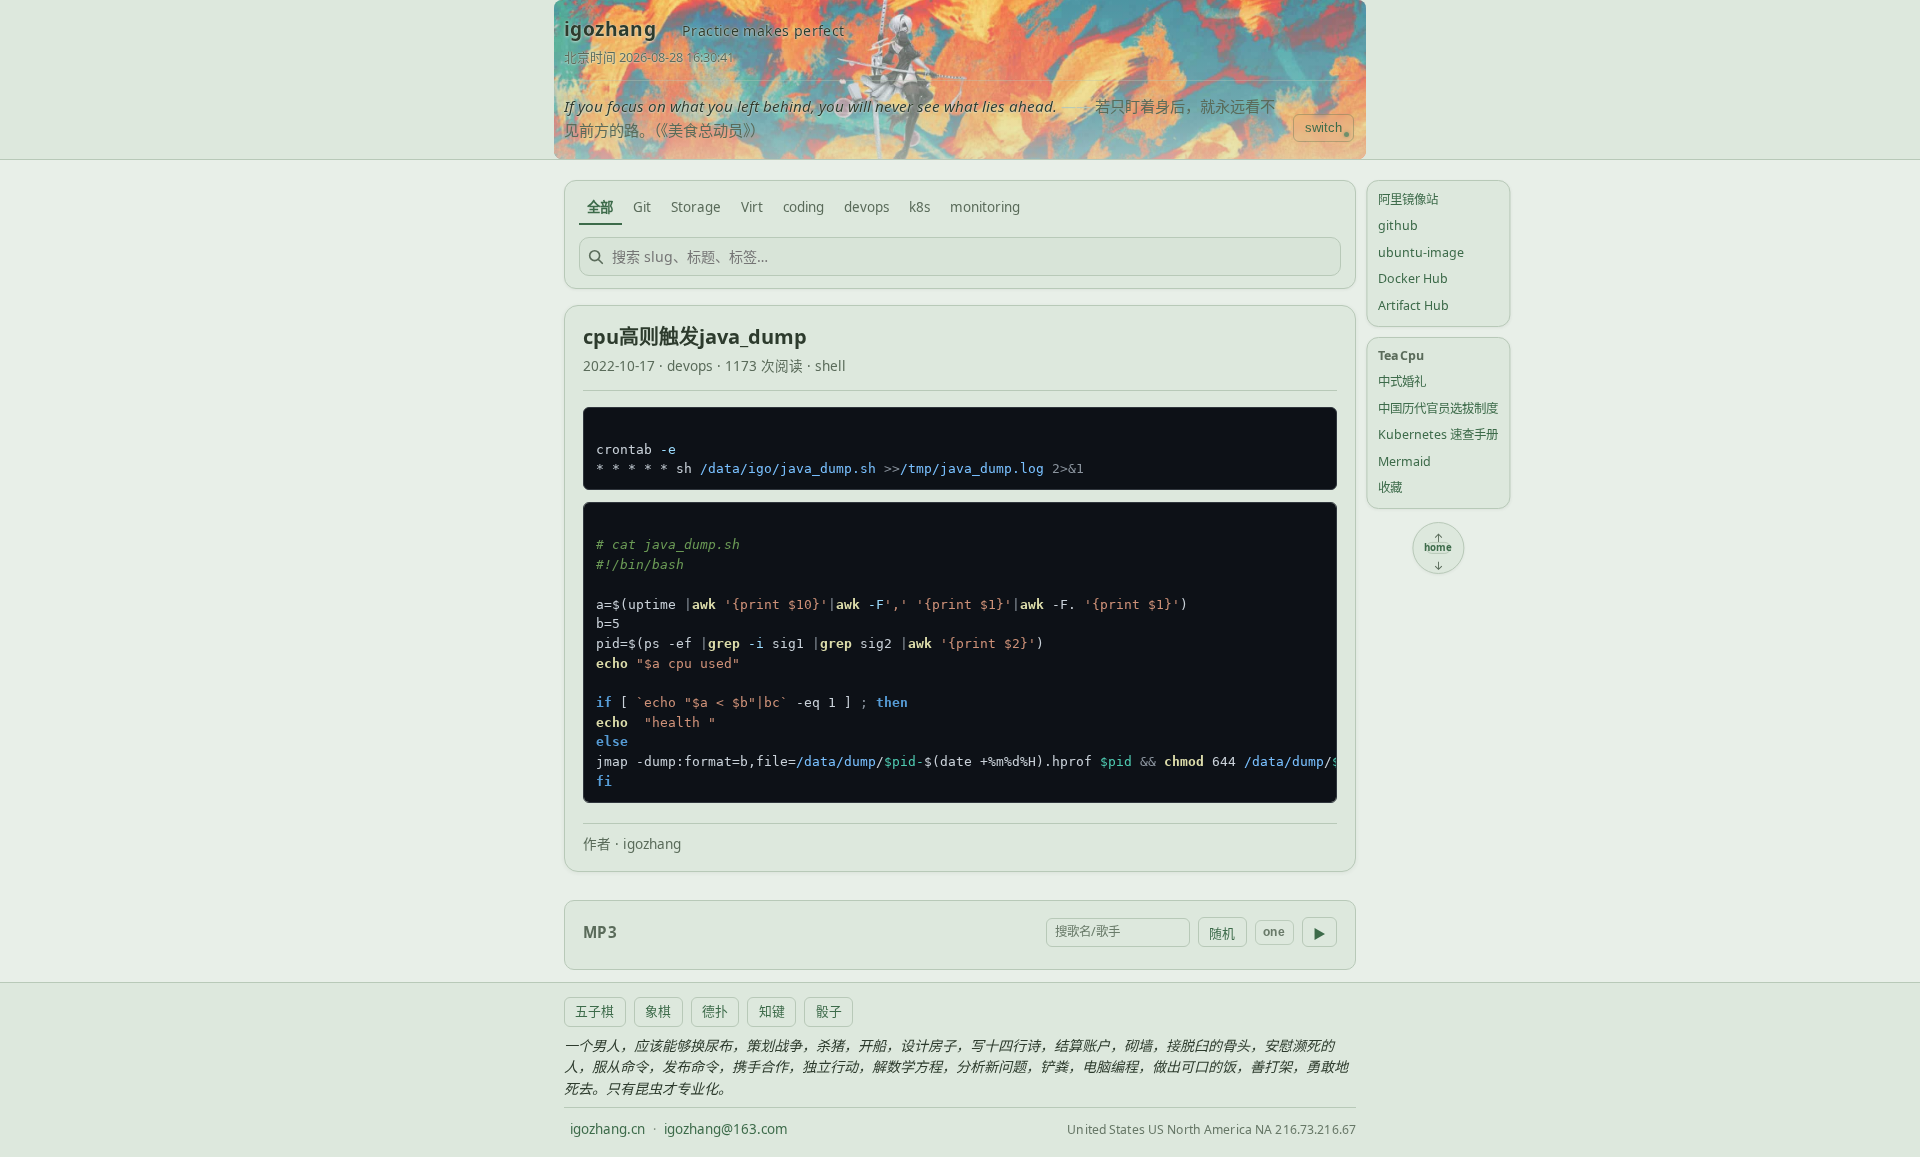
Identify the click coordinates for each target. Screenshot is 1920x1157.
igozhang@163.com (726, 1129)
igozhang (610, 29)
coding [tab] (803, 207)
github (1398, 225)
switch (1323, 127)
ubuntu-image (1421, 252)
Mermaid (1404, 461)
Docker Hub (1413, 278)
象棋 (658, 1011)
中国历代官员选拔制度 (1438, 408)
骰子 (829, 1011)
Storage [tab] (696, 207)
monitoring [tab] (985, 207)
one (1274, 932)
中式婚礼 (1402, 381)
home (1438, 548)
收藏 (1390, 487)
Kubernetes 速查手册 (1438, 434)
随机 (1222, 933)
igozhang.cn (607, 1129)
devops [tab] (866, 207)
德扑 (715, 1011)
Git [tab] (642, 207)
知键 (772, 1011)
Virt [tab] (752, 207)
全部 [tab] (600, 207)
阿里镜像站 (1408, 199)
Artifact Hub (1413, 305)
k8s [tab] (919, 207)
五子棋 (594, 1011)
